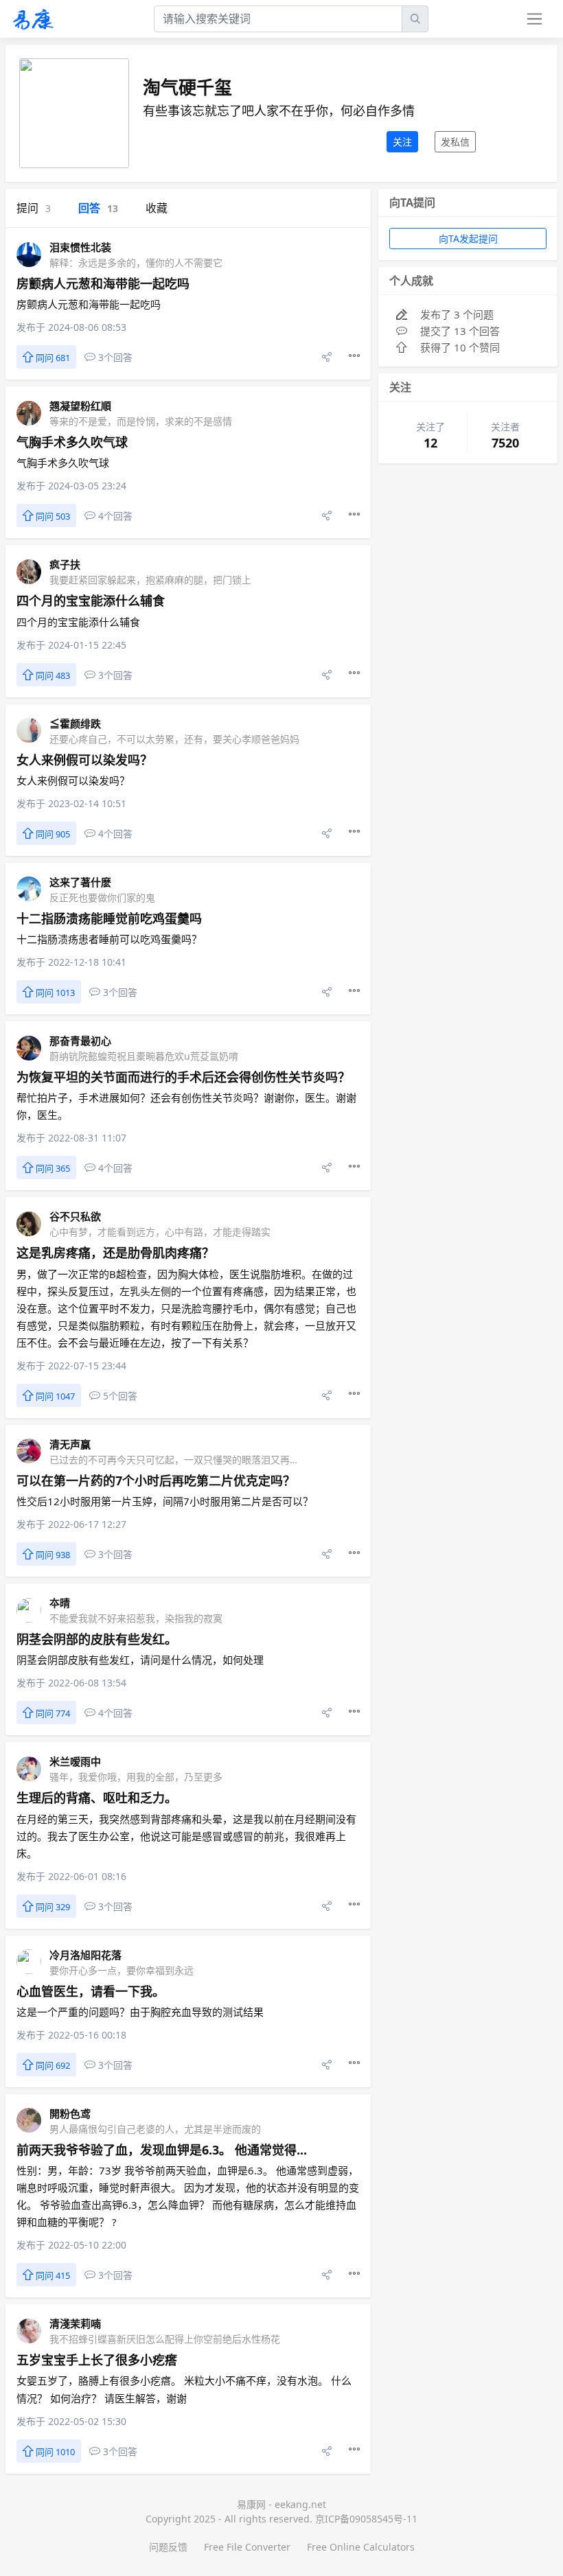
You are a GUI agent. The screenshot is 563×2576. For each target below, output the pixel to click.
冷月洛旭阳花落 (85, 1955)
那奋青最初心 (80, 1041)
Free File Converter (247, 2547)
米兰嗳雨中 (75, 1761)
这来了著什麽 (80, 882)
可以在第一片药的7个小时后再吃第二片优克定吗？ (156, 1481)
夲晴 (60, 1603)
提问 (34, 208)
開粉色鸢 (70, 2113)
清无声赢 (70, 1444)
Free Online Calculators (361, 2547)
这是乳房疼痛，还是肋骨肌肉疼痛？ (115, 1253)
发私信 (455, 142)
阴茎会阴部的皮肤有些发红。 (97, 1639)
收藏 (157, 208)
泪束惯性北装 (80, 247)
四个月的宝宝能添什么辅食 (91, 601)
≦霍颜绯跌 (75, 723)
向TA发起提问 (468, 239)
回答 (98, 208)
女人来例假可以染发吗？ (84, 760)
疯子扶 (65, 564)
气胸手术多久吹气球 (72, 442)
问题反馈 (168, 2547)
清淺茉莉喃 (75, 2323)
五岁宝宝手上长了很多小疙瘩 (97, 2360)
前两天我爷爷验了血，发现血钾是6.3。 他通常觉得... (162, 2150)
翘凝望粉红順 (80, 406)
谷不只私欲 (75, 1216)
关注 (402, 142)
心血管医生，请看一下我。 (91, 1991)
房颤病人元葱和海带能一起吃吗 (103, 283)
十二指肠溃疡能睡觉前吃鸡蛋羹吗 (109, 918)
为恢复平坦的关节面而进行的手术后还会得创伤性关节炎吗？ (183, 1077)
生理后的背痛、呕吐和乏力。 (97, 1798)
